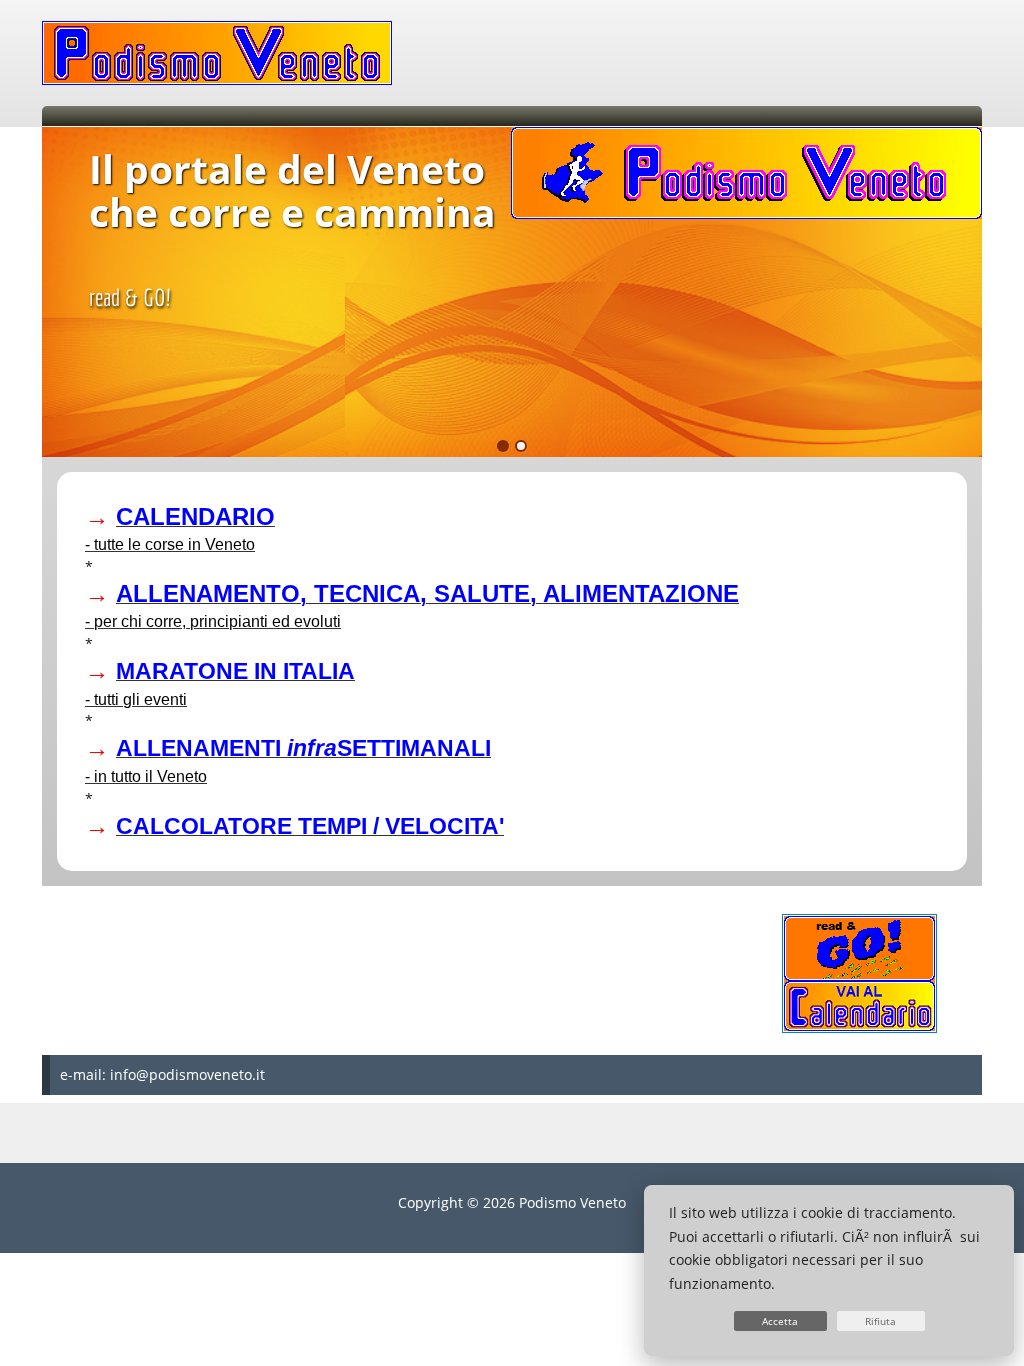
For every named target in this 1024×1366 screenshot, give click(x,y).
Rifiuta (880, 1321)
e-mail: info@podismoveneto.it (162, 1074)
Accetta (780, 1321)
